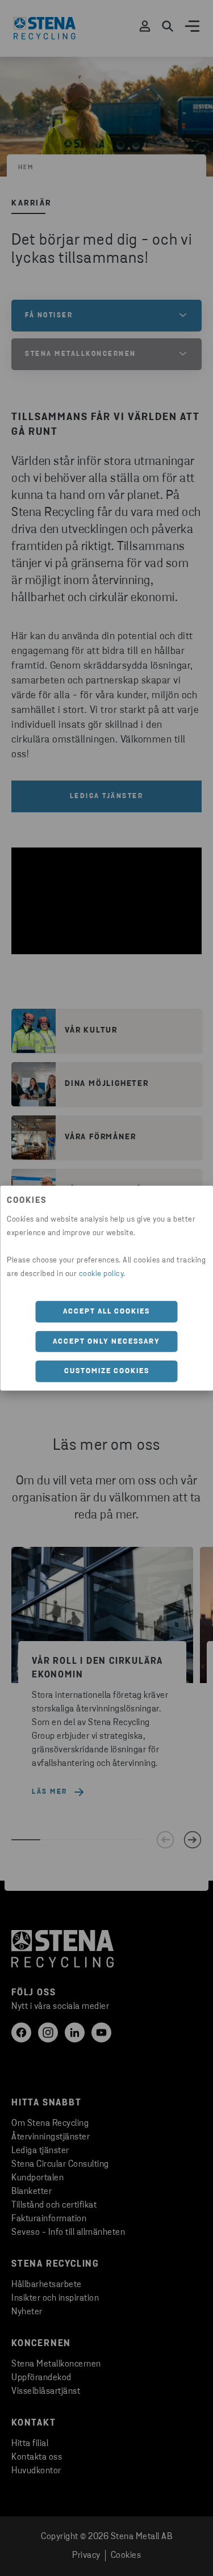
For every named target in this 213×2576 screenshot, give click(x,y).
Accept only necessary (106, 1341)
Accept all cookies (106, 1312)
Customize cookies (107, 1371)
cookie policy (101, 1274)
